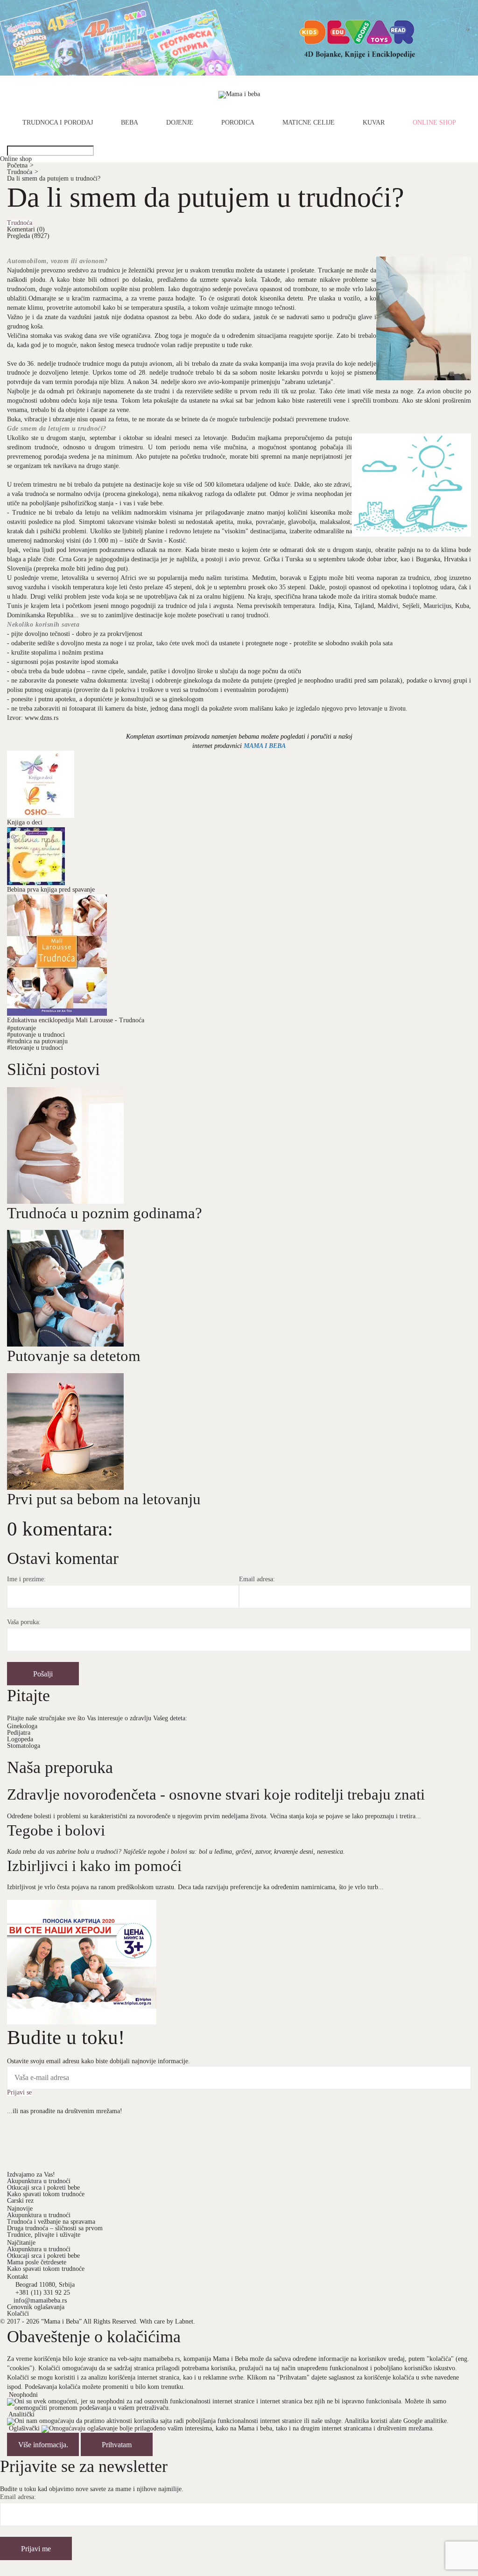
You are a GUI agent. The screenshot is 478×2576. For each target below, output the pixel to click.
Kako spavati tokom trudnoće (46, 2194)
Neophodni (23, 2395)
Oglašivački (24, 2429)
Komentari (26, 229)
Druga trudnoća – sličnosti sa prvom (55, 2228)
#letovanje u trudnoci (35, 1048)
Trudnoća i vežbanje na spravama (51, 2222)
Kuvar (374, 123)
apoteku (65, 699)
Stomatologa (24, 1746)
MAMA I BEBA (265, 746)
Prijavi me (36, 2549)
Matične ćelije (309, 123)
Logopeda (20, 1739)
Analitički (21, 2414)
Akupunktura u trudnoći (39, 2181)
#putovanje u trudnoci (36, 1035)
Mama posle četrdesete (37, 2262)
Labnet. (185, 2321)
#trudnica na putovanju (37, 1041)
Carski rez (20, 2201)
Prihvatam (117, 2445)
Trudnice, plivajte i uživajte (44, 2235)
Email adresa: (257, 1579)
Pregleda (28, 236)
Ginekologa (22, 1726)
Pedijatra (19, 1733)
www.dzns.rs (42, 718)
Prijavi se (19, 2093)
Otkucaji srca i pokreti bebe (43, 2188)
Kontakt (18, 2277)
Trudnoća (23, 172)
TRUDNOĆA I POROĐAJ (58, 123)
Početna (20, 165)
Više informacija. (43, 2445)
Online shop (434, 123)
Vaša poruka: (24, 1622)
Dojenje (180, 123)
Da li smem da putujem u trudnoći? (54, 178)
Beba (130, 123)
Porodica (238, 123)
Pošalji (43, 1674)
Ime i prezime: (26, 1579)
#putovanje (21, 1028)
